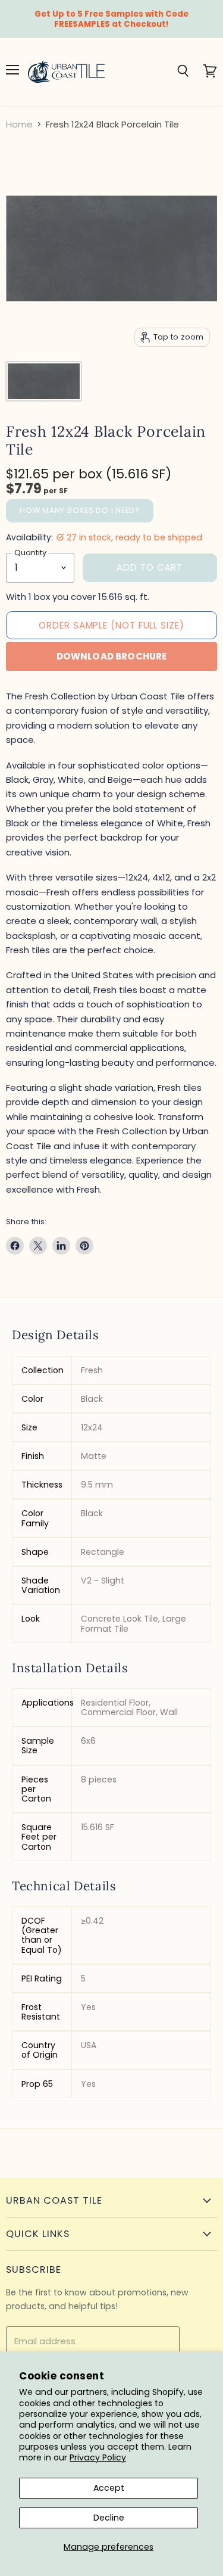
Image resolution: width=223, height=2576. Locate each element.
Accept (109, 2488)
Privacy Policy (98, 2457)
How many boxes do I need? (80, 510)
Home (19, 124)
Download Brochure (112, 656)
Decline (109, 2518)
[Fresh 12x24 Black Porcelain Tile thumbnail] (44, 381)
